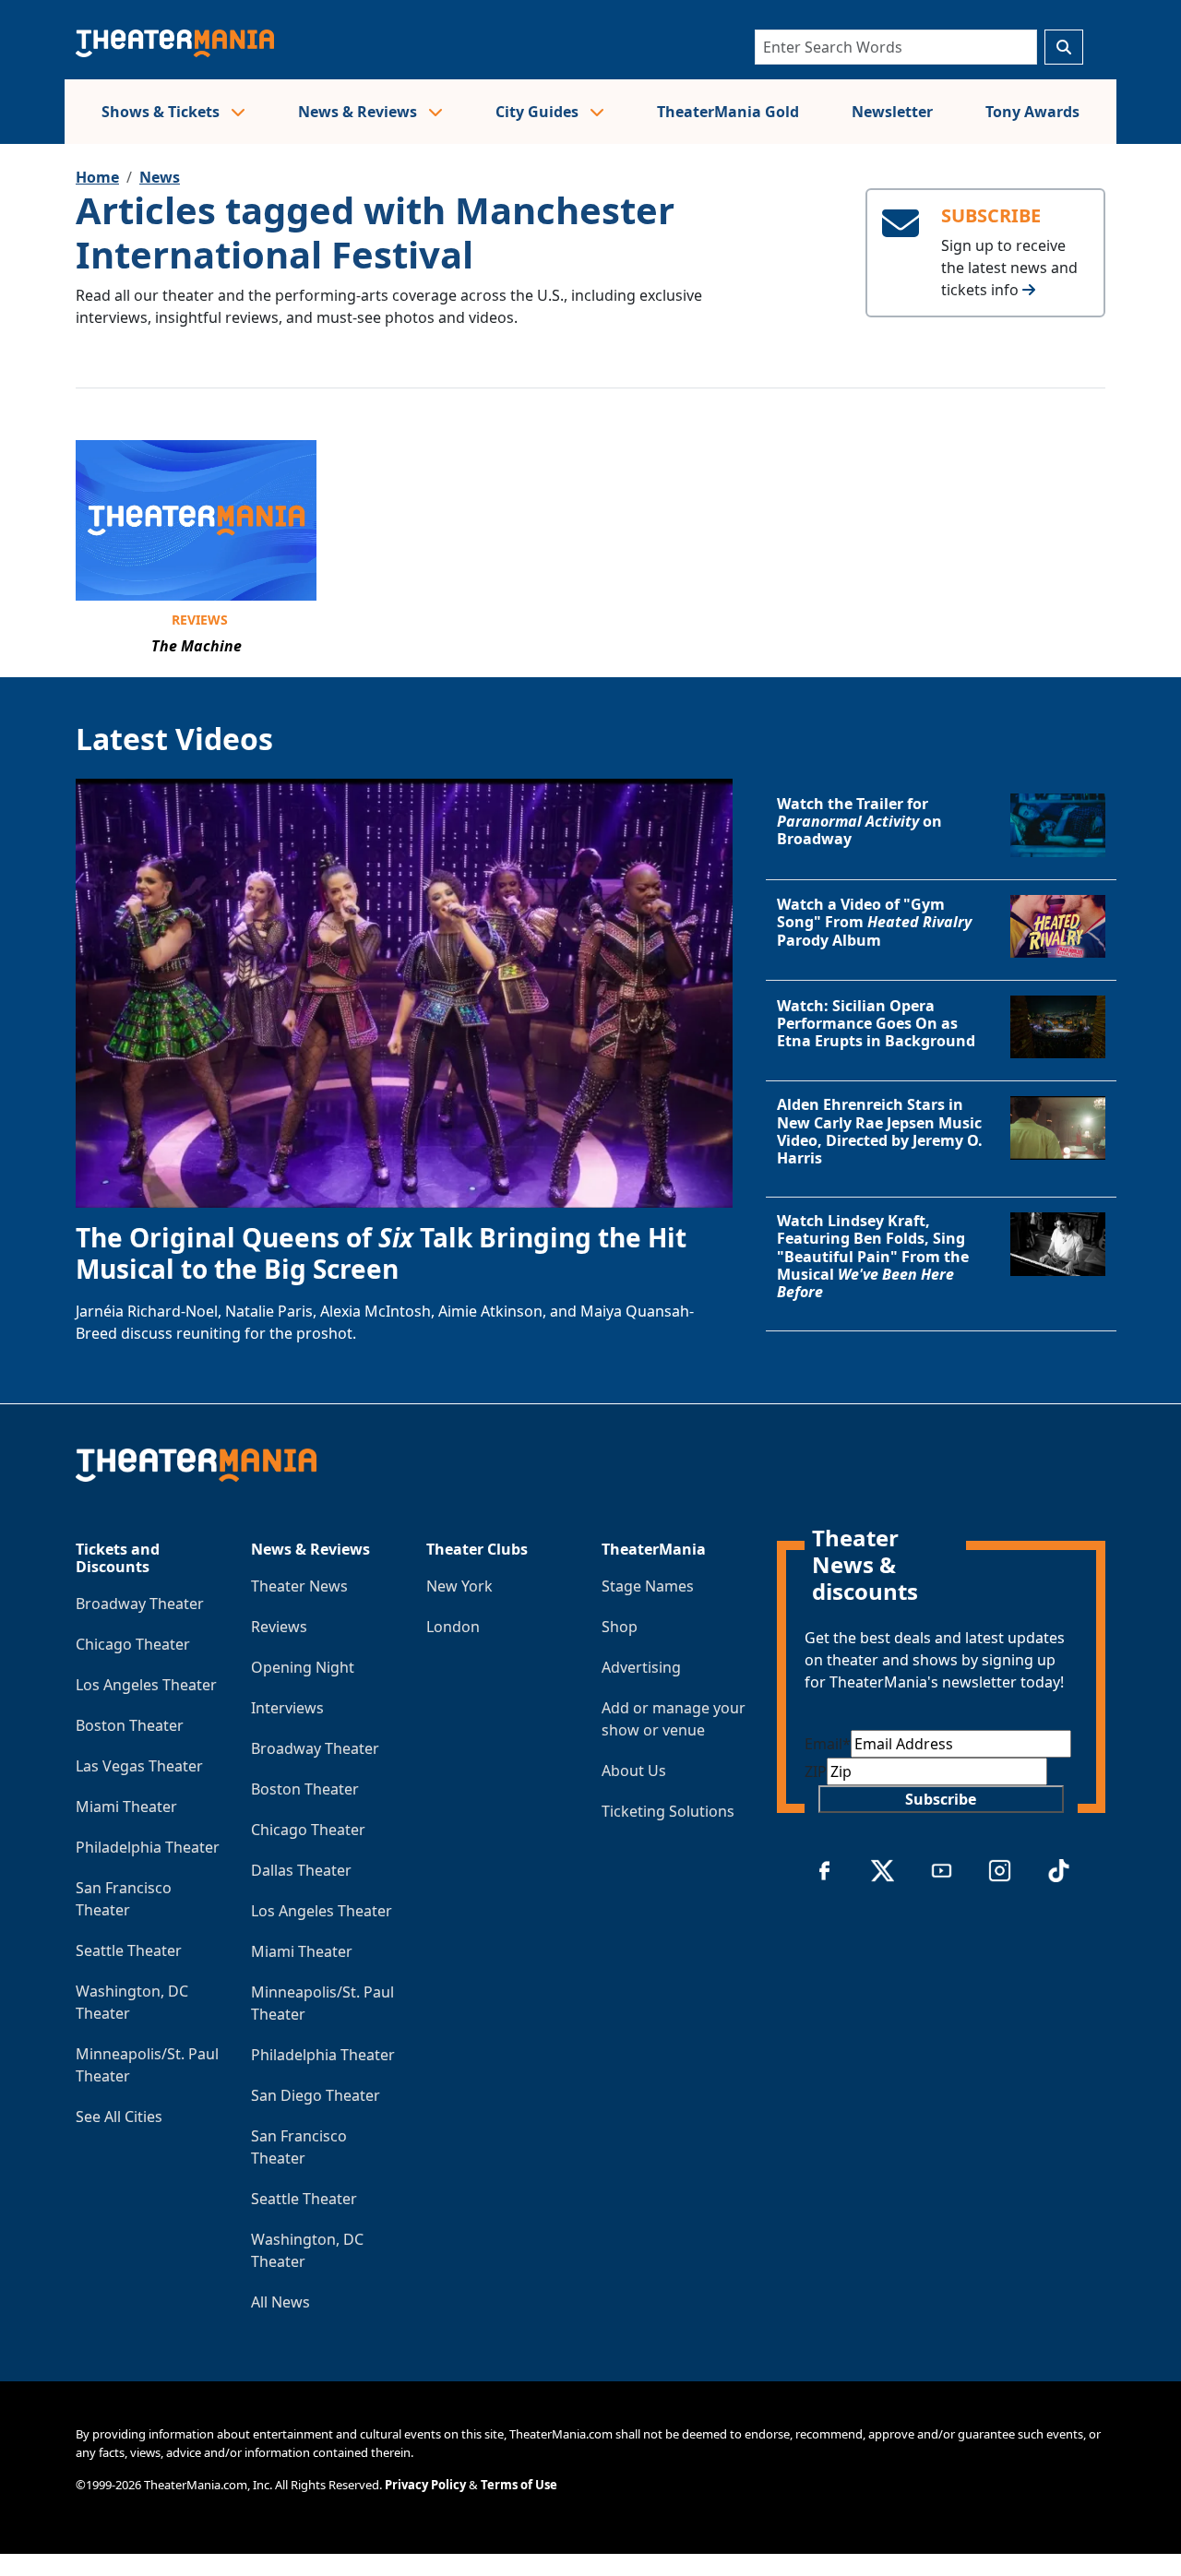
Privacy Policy (425, 2485)
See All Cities (119, 2117)
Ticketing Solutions (668, 1811)
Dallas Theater (301, 1870)
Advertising (641, 1667)
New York (459, 1586)
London (453, 1627)
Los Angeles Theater (146, 1685)
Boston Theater (130, 1725)
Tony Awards (1032, 112)
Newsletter (892, 112)
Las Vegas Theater (139, 1766)
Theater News (299, 1586)
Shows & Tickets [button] (162, 112)
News (160, 177)
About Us (634, 1771)
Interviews (287, 1708)
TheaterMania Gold (728, 112)
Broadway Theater (140, 1604)
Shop (620, 1627)
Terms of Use (519, 2485)
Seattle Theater (129, 1950)
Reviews (200, 620)
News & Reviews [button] (359, 112)
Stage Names (648, 1586)
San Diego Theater (316, 2095)
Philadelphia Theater (148, 1847)
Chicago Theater (133, 1644)
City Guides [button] (539, 112)
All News (280, 2302)
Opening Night (303, 1667)
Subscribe (941, 1799)
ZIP (816, 1771)
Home (97, 177)
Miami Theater (126, 1807)
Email (828, 1744)
